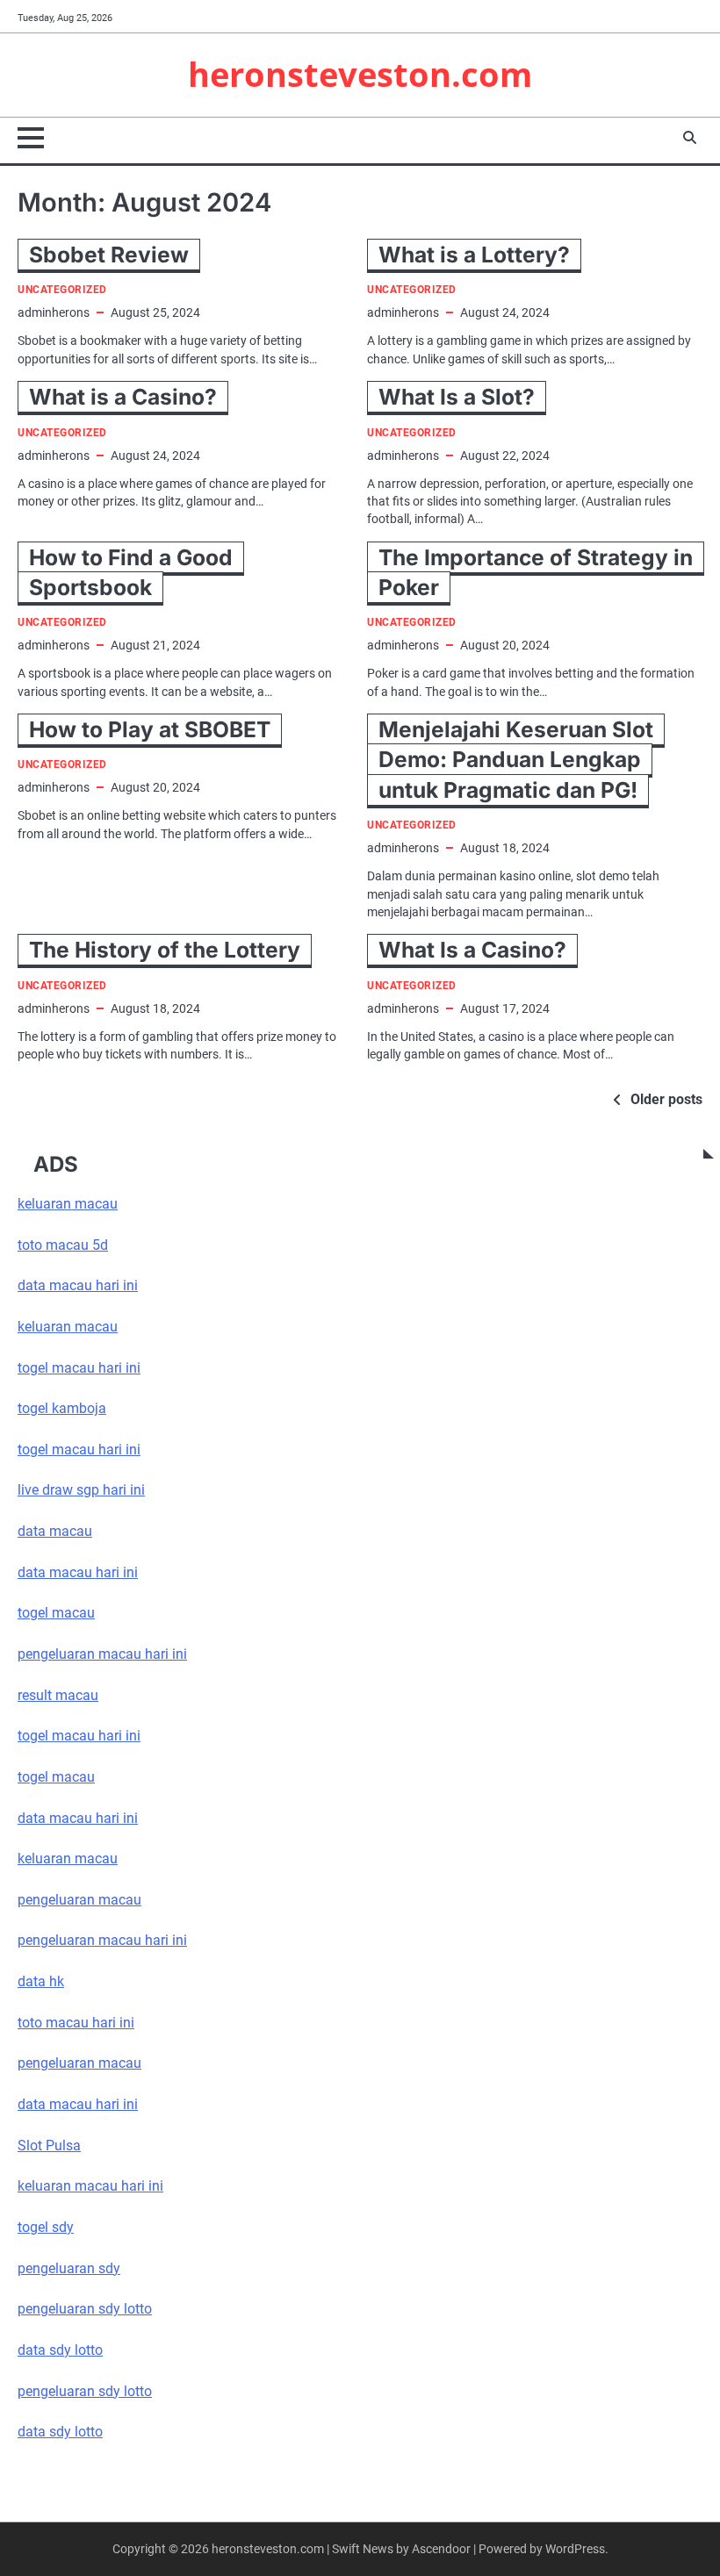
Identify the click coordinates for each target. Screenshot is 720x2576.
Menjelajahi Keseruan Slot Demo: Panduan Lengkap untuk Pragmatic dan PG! (516, 760)
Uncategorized (62, 290)
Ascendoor (441, 2549)
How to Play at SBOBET (150, 729)
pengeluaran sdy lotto (85, 2392)
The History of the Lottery (165, 950)
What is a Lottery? (474, 255)
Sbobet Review (109, 255)
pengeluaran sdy (69, 2269)
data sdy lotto (60, 2432)
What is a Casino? (123, 397)
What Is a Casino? (472, 950)
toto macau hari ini (76, 2023)
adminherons (54, 312)
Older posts (666, 1099)
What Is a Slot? (457, 397)
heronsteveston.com (360, 74)
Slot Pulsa (49, 2146)
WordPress (575, 2549)
